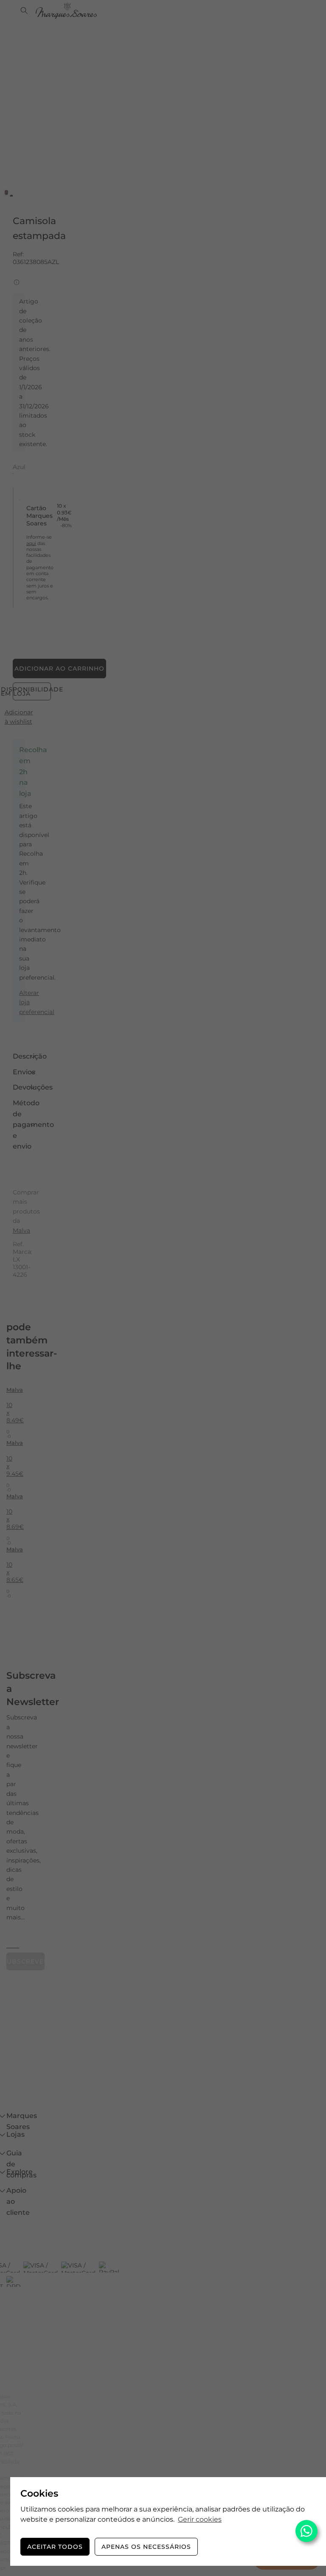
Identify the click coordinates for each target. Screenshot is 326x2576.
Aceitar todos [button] (55, 2547)
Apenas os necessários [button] (146, 2547)
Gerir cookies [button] (200, 2519)
